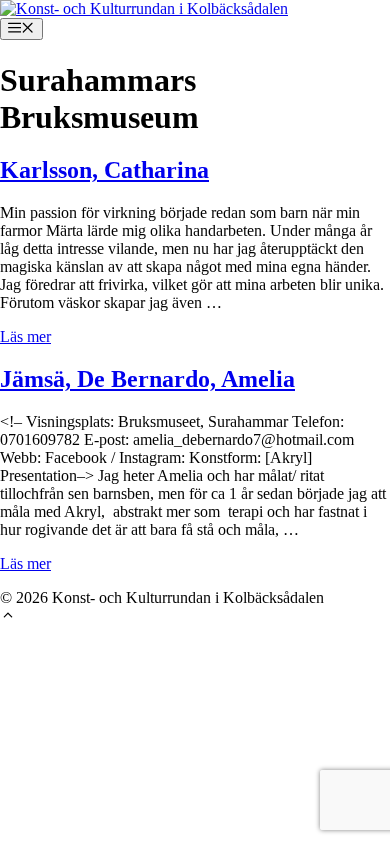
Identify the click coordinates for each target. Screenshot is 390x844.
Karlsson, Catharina (104, 170)
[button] (8, 617)
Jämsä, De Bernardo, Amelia (147, 379)
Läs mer (25, 336)
